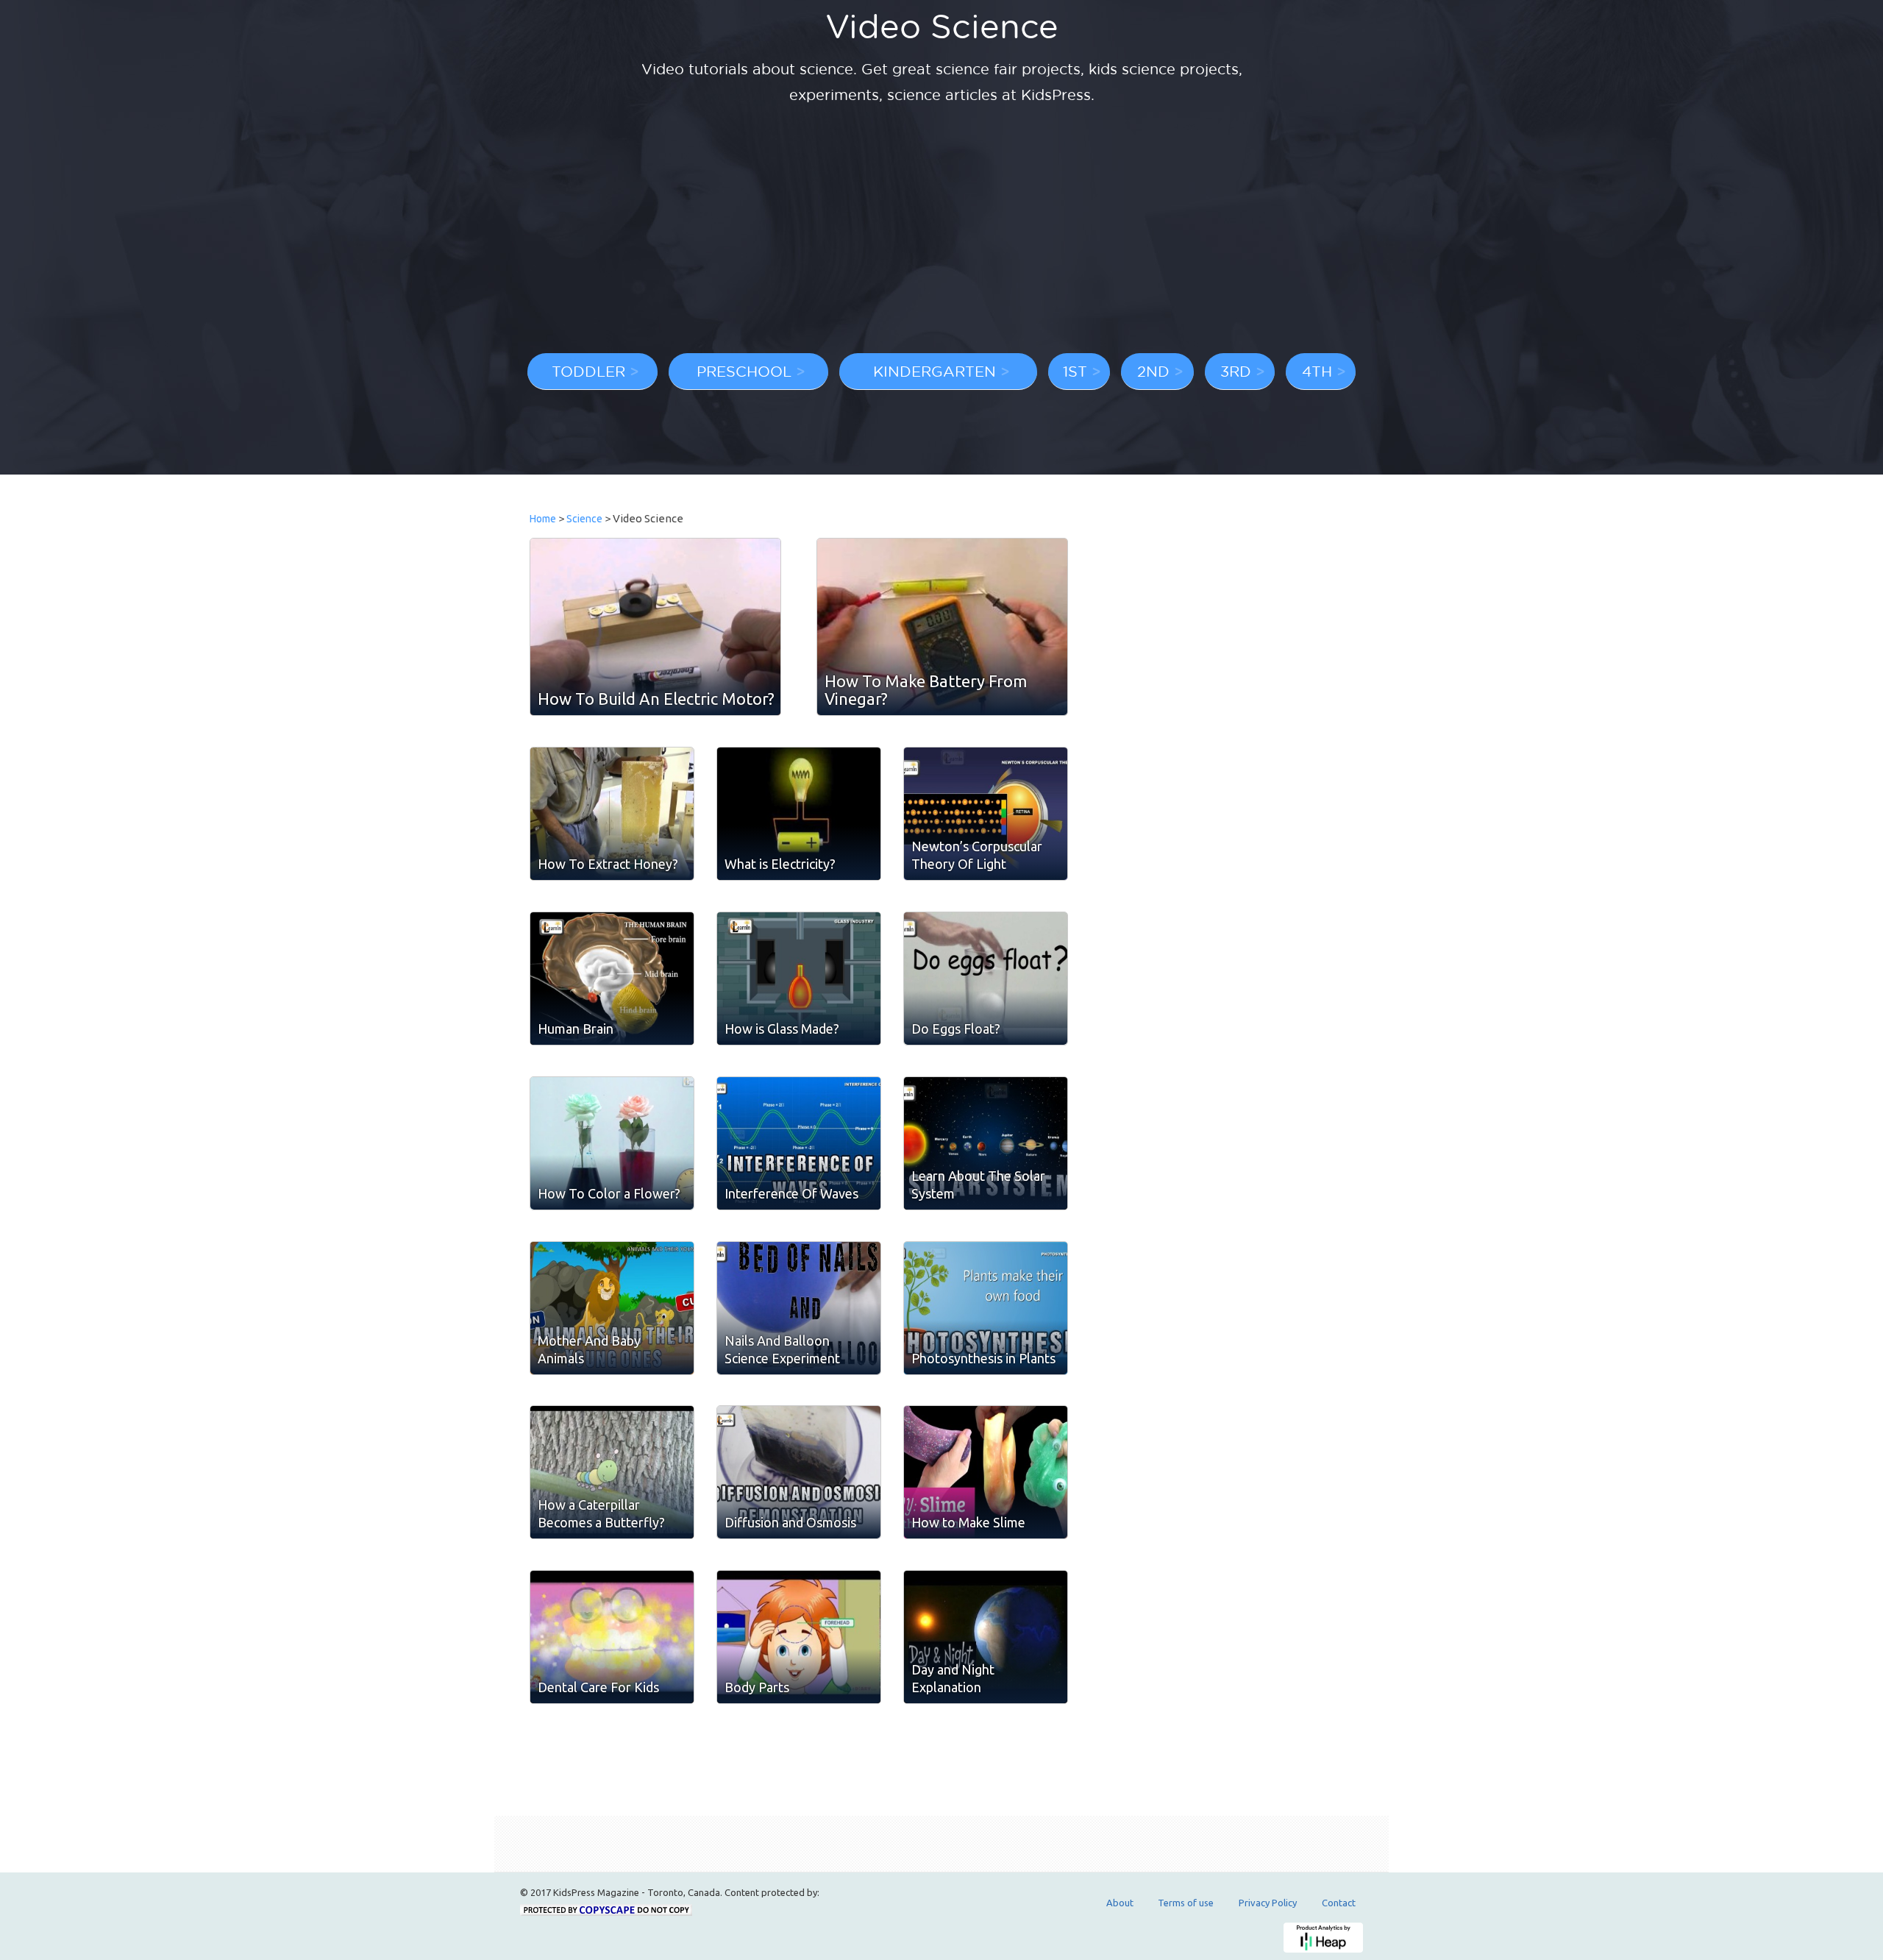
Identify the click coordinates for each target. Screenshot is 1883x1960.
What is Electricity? (780, 864)
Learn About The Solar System (978, 1185)
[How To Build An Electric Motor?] (655, 627)
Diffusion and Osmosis (790, 1522)
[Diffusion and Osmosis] (799, 1472)
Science (584, 519)
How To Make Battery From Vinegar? (926, 690)
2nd (1153, 371)
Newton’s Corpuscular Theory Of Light (977, 855)
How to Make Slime (968, 1522)
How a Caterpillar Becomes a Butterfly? (601, 1513)
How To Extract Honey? (608, 864)
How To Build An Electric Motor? (656, 699)
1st (1075, 371)
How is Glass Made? (782, 1029)
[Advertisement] (941, 232)
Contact (1339, 1903)
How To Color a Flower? (609, 1193)
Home (543, 519)
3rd (1236, 371)
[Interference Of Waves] (799, 1143)
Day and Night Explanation (953, 1678)
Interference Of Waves (791, 1193)
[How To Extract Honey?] (612, 814)
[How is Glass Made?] (799, 979)
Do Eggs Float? (956, 1029)
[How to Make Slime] (986, 1472)
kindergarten (935, 371)
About (1120, 1903)
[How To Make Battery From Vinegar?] (942, 627)
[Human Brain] (612, 979)
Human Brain (576, 1029)
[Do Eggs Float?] (986, 979)
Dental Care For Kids (598, 1687)
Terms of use (1186, 1903)
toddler (588, 371)
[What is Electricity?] (799, 814)
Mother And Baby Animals (589, 1349)
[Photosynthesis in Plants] (986, 1308)
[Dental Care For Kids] (612, 1637)
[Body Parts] (799, 1637)
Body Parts (757, 1687)
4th (1317, 371)
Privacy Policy (1268, 1903)
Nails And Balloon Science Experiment (782, 1349)
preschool (744, 371)
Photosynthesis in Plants (983, 1358)
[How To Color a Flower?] (612, 1143)
